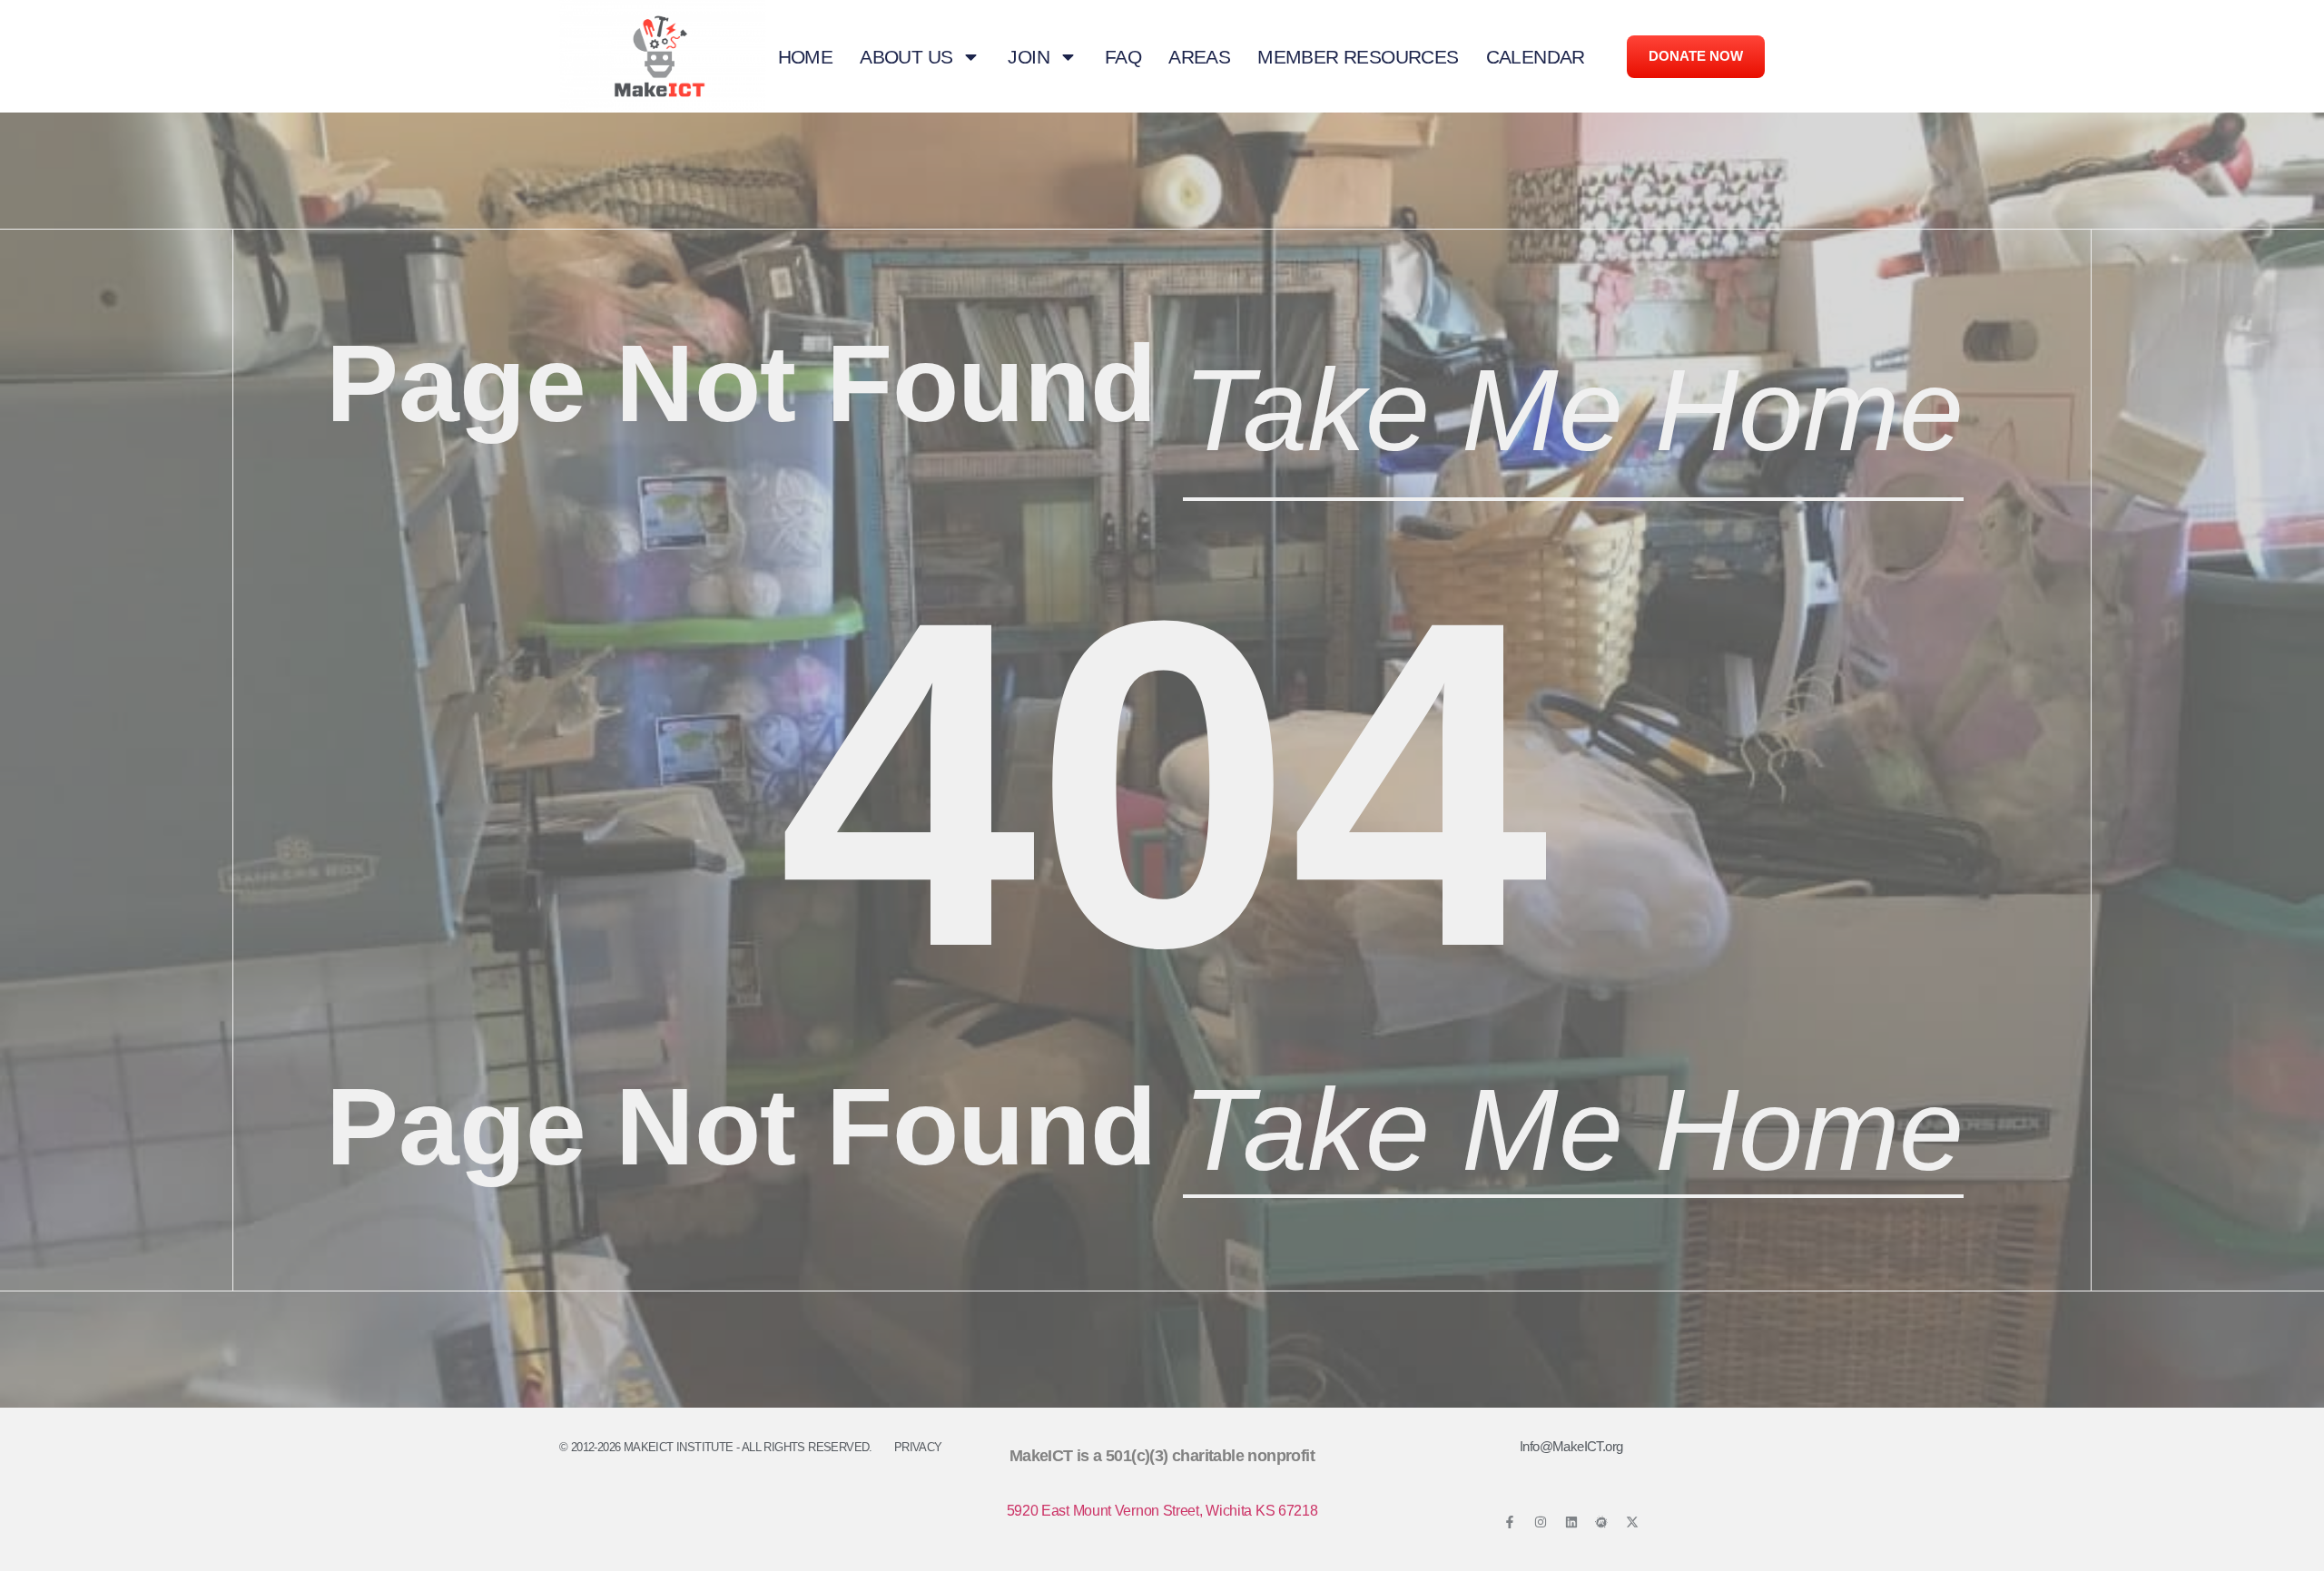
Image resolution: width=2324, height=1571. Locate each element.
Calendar (1536, 57)
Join (1029, 57)
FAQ (1123, 57)
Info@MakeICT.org (1571, 1446)
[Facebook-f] (1510, 1522)
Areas (1199, 57)
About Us (906, 57)
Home (806, 57)
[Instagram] (1541, 1522)
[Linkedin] (1571, 1522)
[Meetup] (1601, 1522)
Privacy (918, 1447)
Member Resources (1358, 57)
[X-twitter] (1632, 1522)
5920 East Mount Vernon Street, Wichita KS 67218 (1162, 1511)
